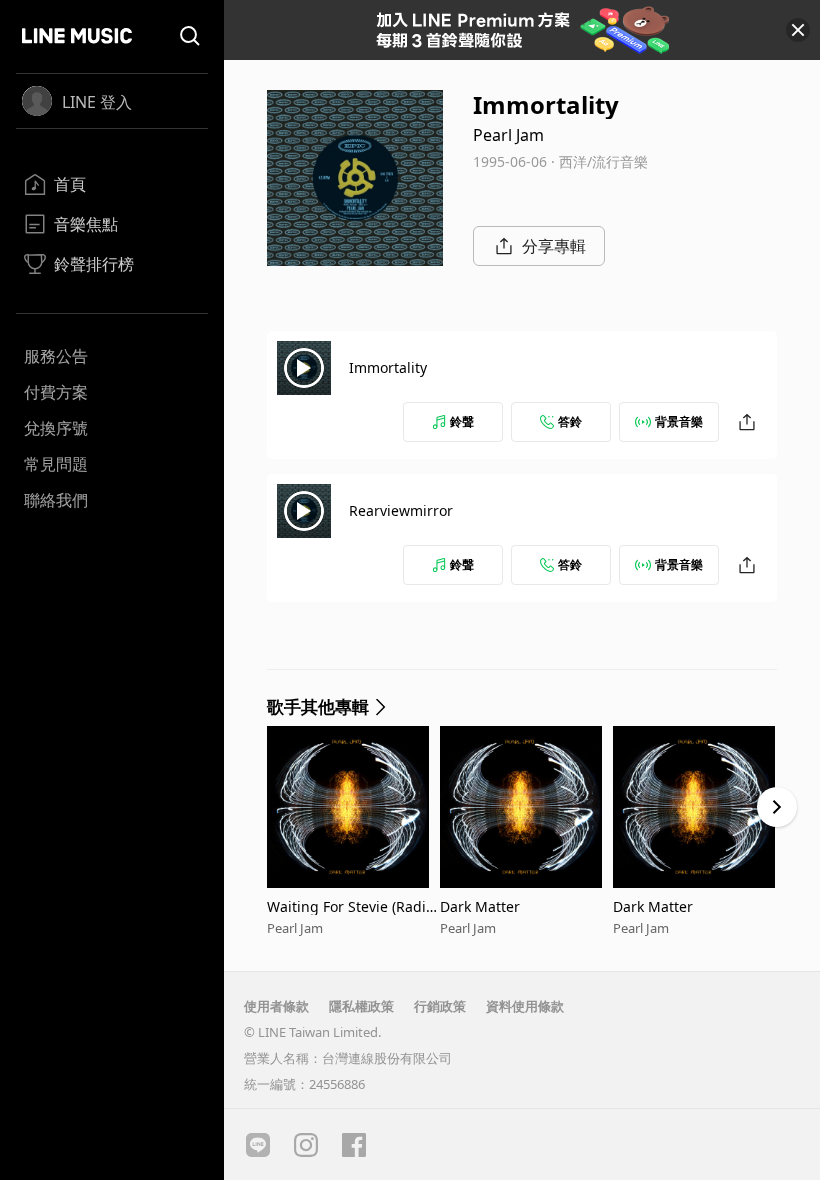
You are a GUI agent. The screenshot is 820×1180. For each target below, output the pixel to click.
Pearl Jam (508, 135)
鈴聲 (462, 421)
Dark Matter (480, 906)
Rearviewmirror (401, 510)
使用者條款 (276, 1006)
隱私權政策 (361, 1006)
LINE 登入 (97, 102)
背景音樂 (679, 421)
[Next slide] (777, 807)
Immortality (388, 367)
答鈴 (570, 421)
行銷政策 (440, 1006)
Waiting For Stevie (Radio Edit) (350, 906)
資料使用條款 (525, 1006)
